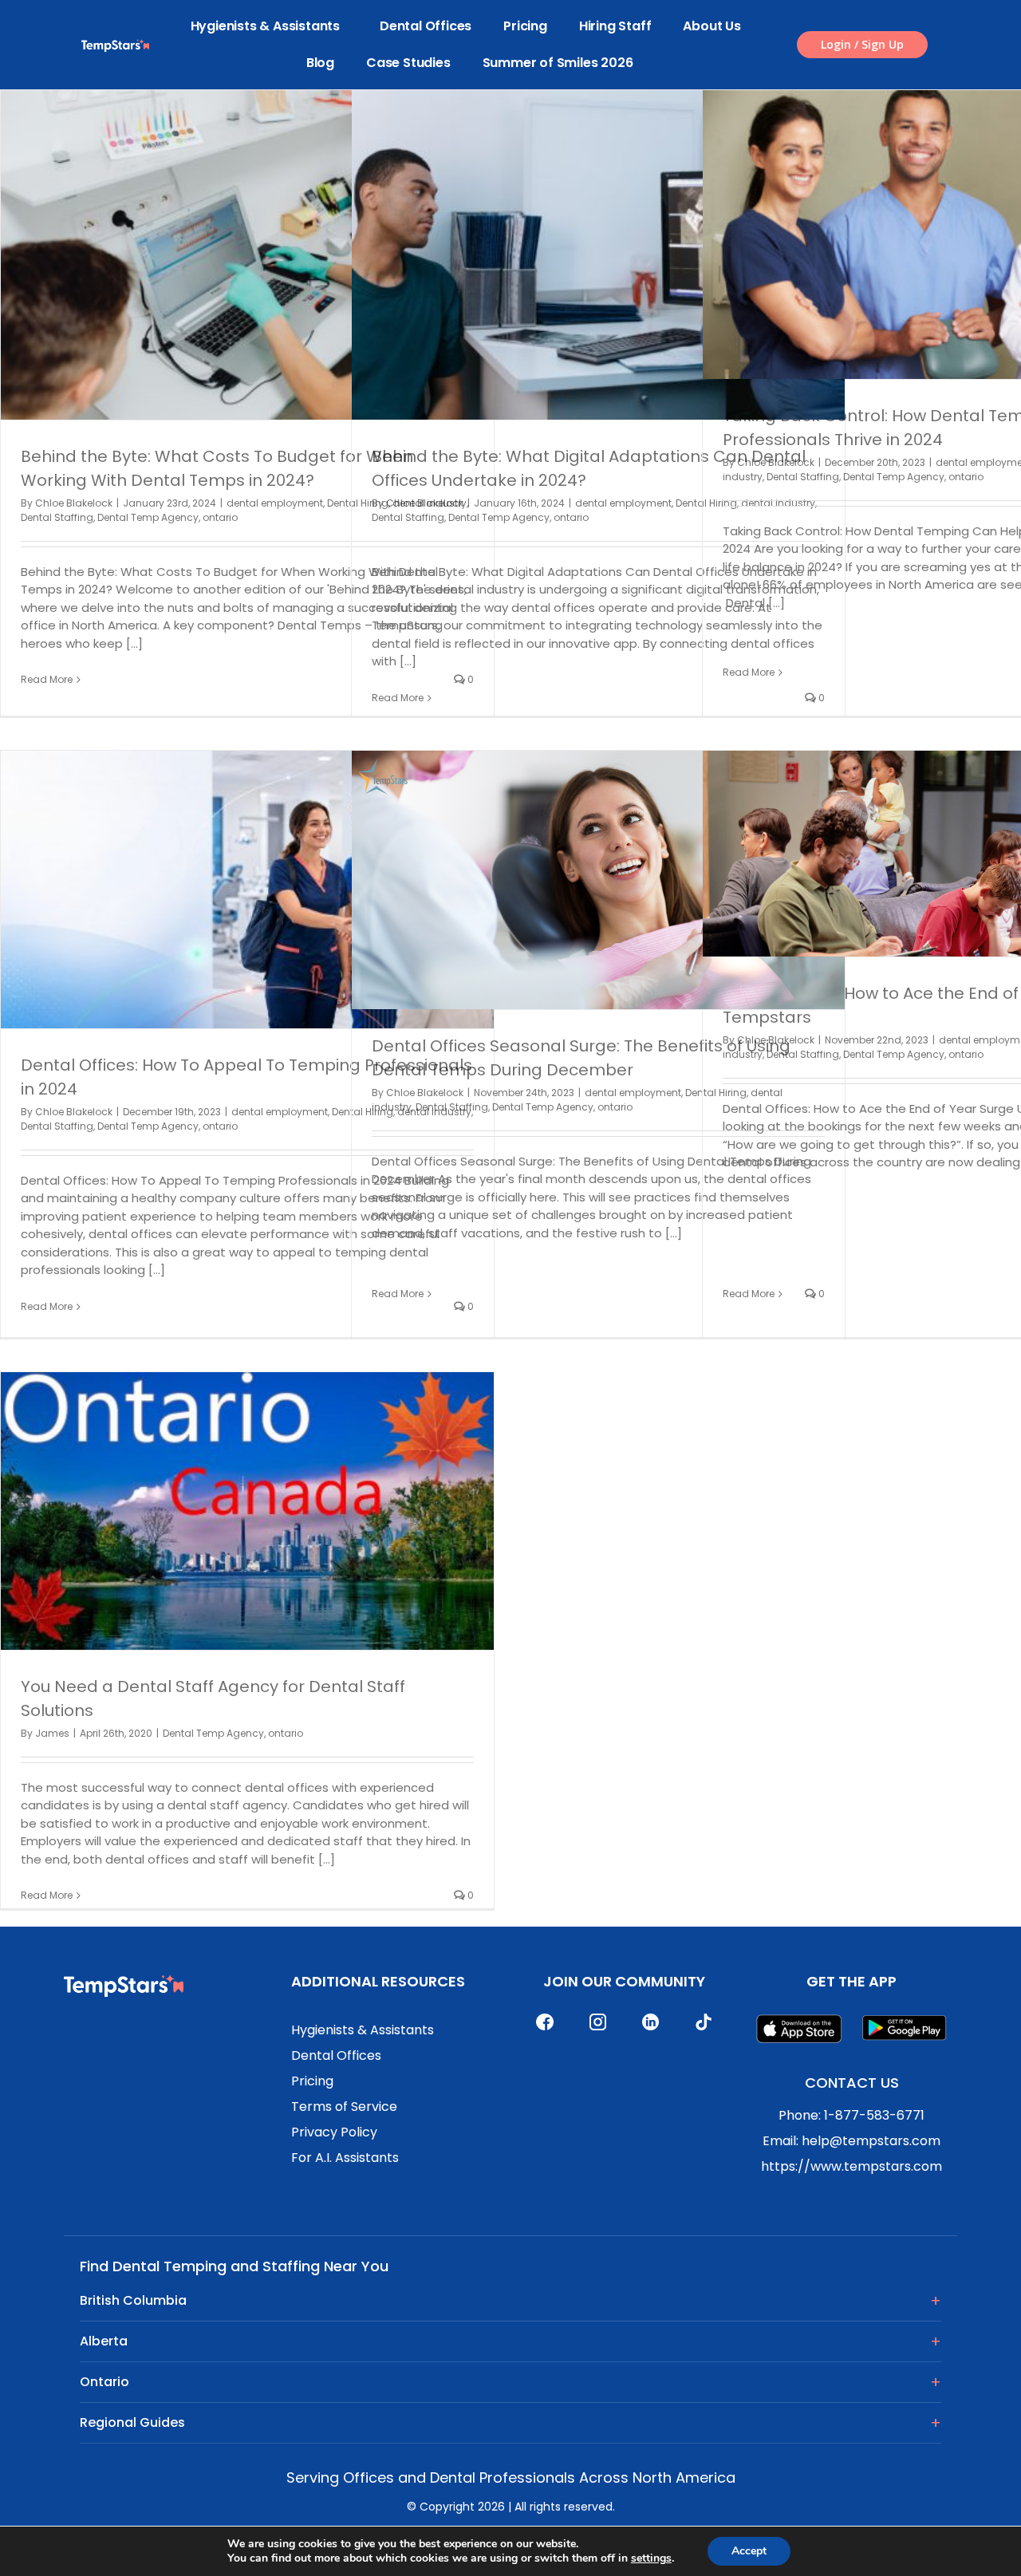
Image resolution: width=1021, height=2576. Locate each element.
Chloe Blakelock (74, 503)
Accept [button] (749, 2551)
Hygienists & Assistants (265, 26)
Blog (320, 63)
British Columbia (133, 2300)
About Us (712, 26)
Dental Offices (426, 26)
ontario (220, 517)
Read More (47, 679)
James (52, 1733)
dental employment (275, 503)
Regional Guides (132, 2422)
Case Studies (408, 63)
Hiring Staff (615, 26)
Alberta (104, 2341)
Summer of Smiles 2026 (558, 63)
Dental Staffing (57, 517)
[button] (862, 45)
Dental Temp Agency (148, 517)
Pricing (525, 26)
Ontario (104, 2382)
